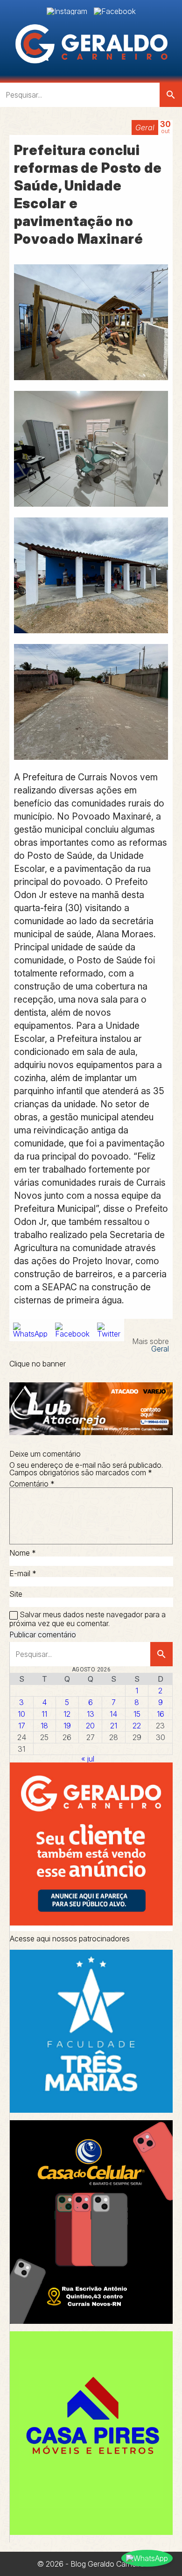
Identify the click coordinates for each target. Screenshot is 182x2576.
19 (67, 1726)
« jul (88, 1759)
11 (44, 1714)
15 (137, 1714)
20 (90, 1726)
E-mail (23, 1573)
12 (67, 1714)
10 (21, 1714)
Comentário (32, 1484)
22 (137, 1726)
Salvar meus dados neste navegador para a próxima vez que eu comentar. (87, 1619)
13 (91, 1714)
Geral (145, 127)
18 (44, 1726)
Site (16, 1594)
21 (114, 1726)
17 (22, 1726)
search (171, 95)
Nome (23, 1553)
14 (113, 1714)
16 (161, 1714)
